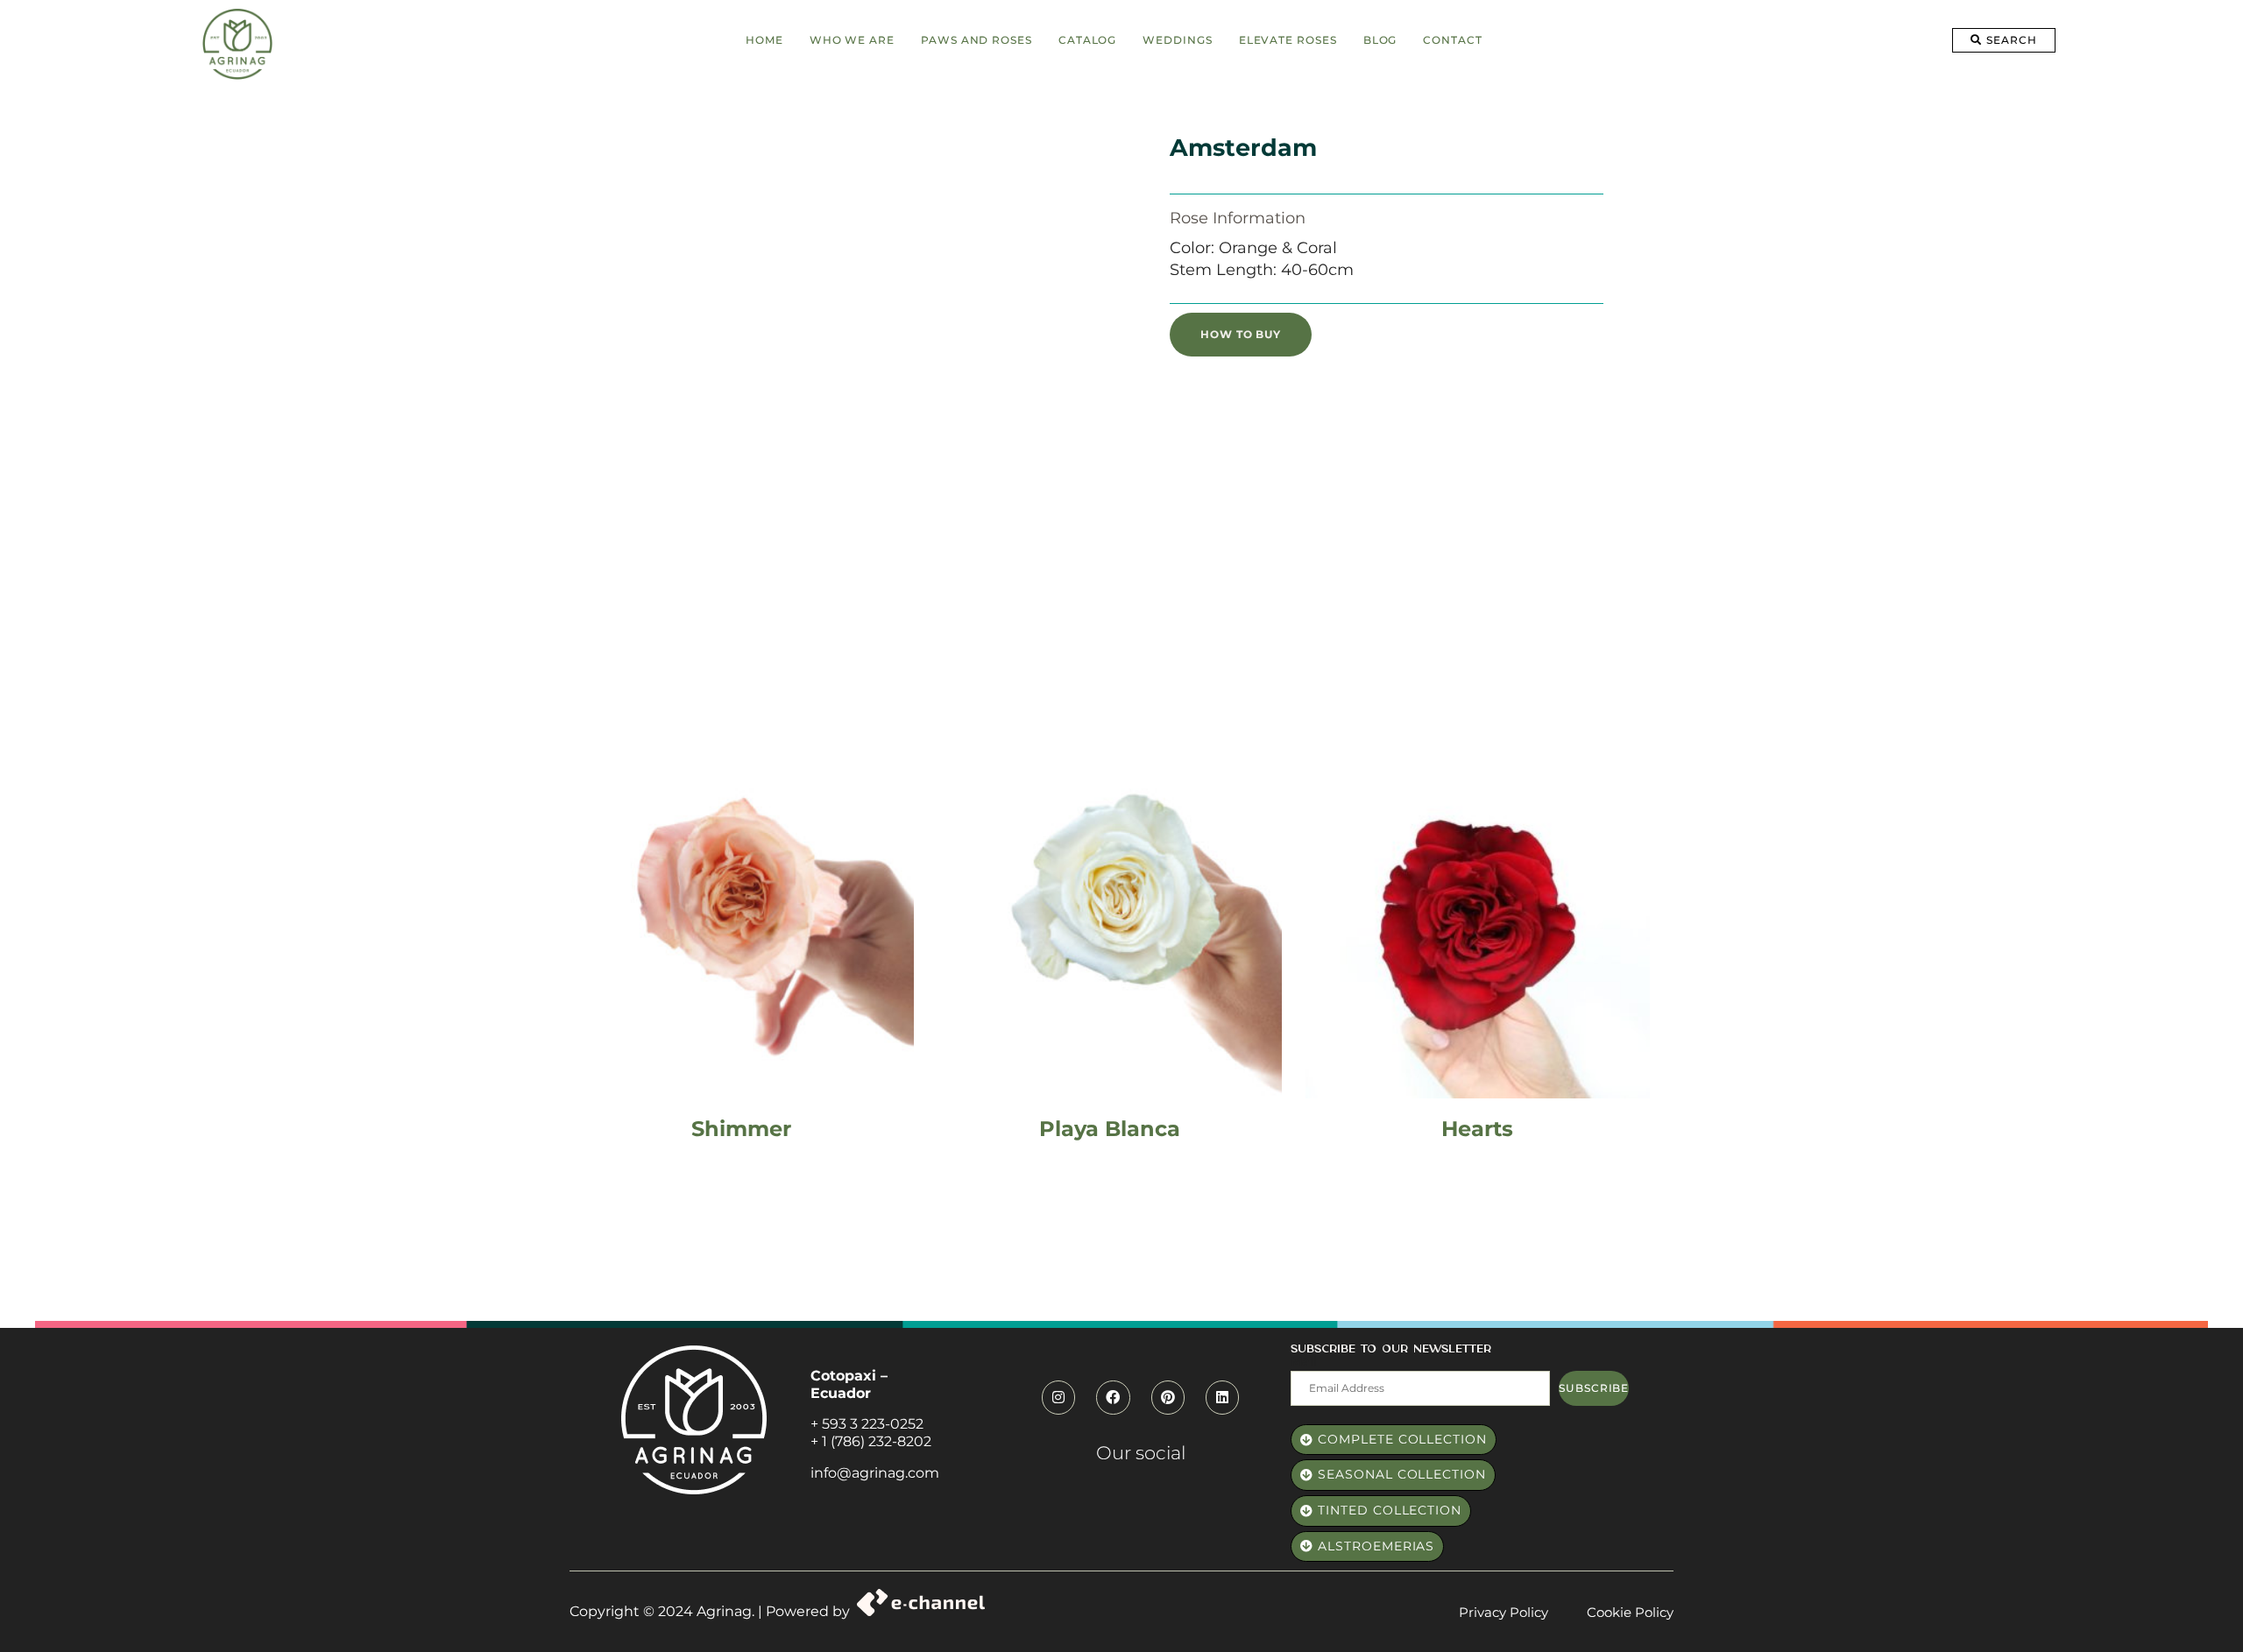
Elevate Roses (1288, 40)
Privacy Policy (1504, 1612)
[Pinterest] (1168, 1397)
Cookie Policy (1630, 1612)
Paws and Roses (976, 40)
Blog (1380, 40)
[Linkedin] (1222, 1397)
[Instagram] (1058, 1397)
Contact (1452, 40)
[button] (2003, 40)
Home (764, 40)
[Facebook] (1113, 1397)
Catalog (1087, 40)
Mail (1304, 1361)
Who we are (852, 40)
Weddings (1177, 40)
